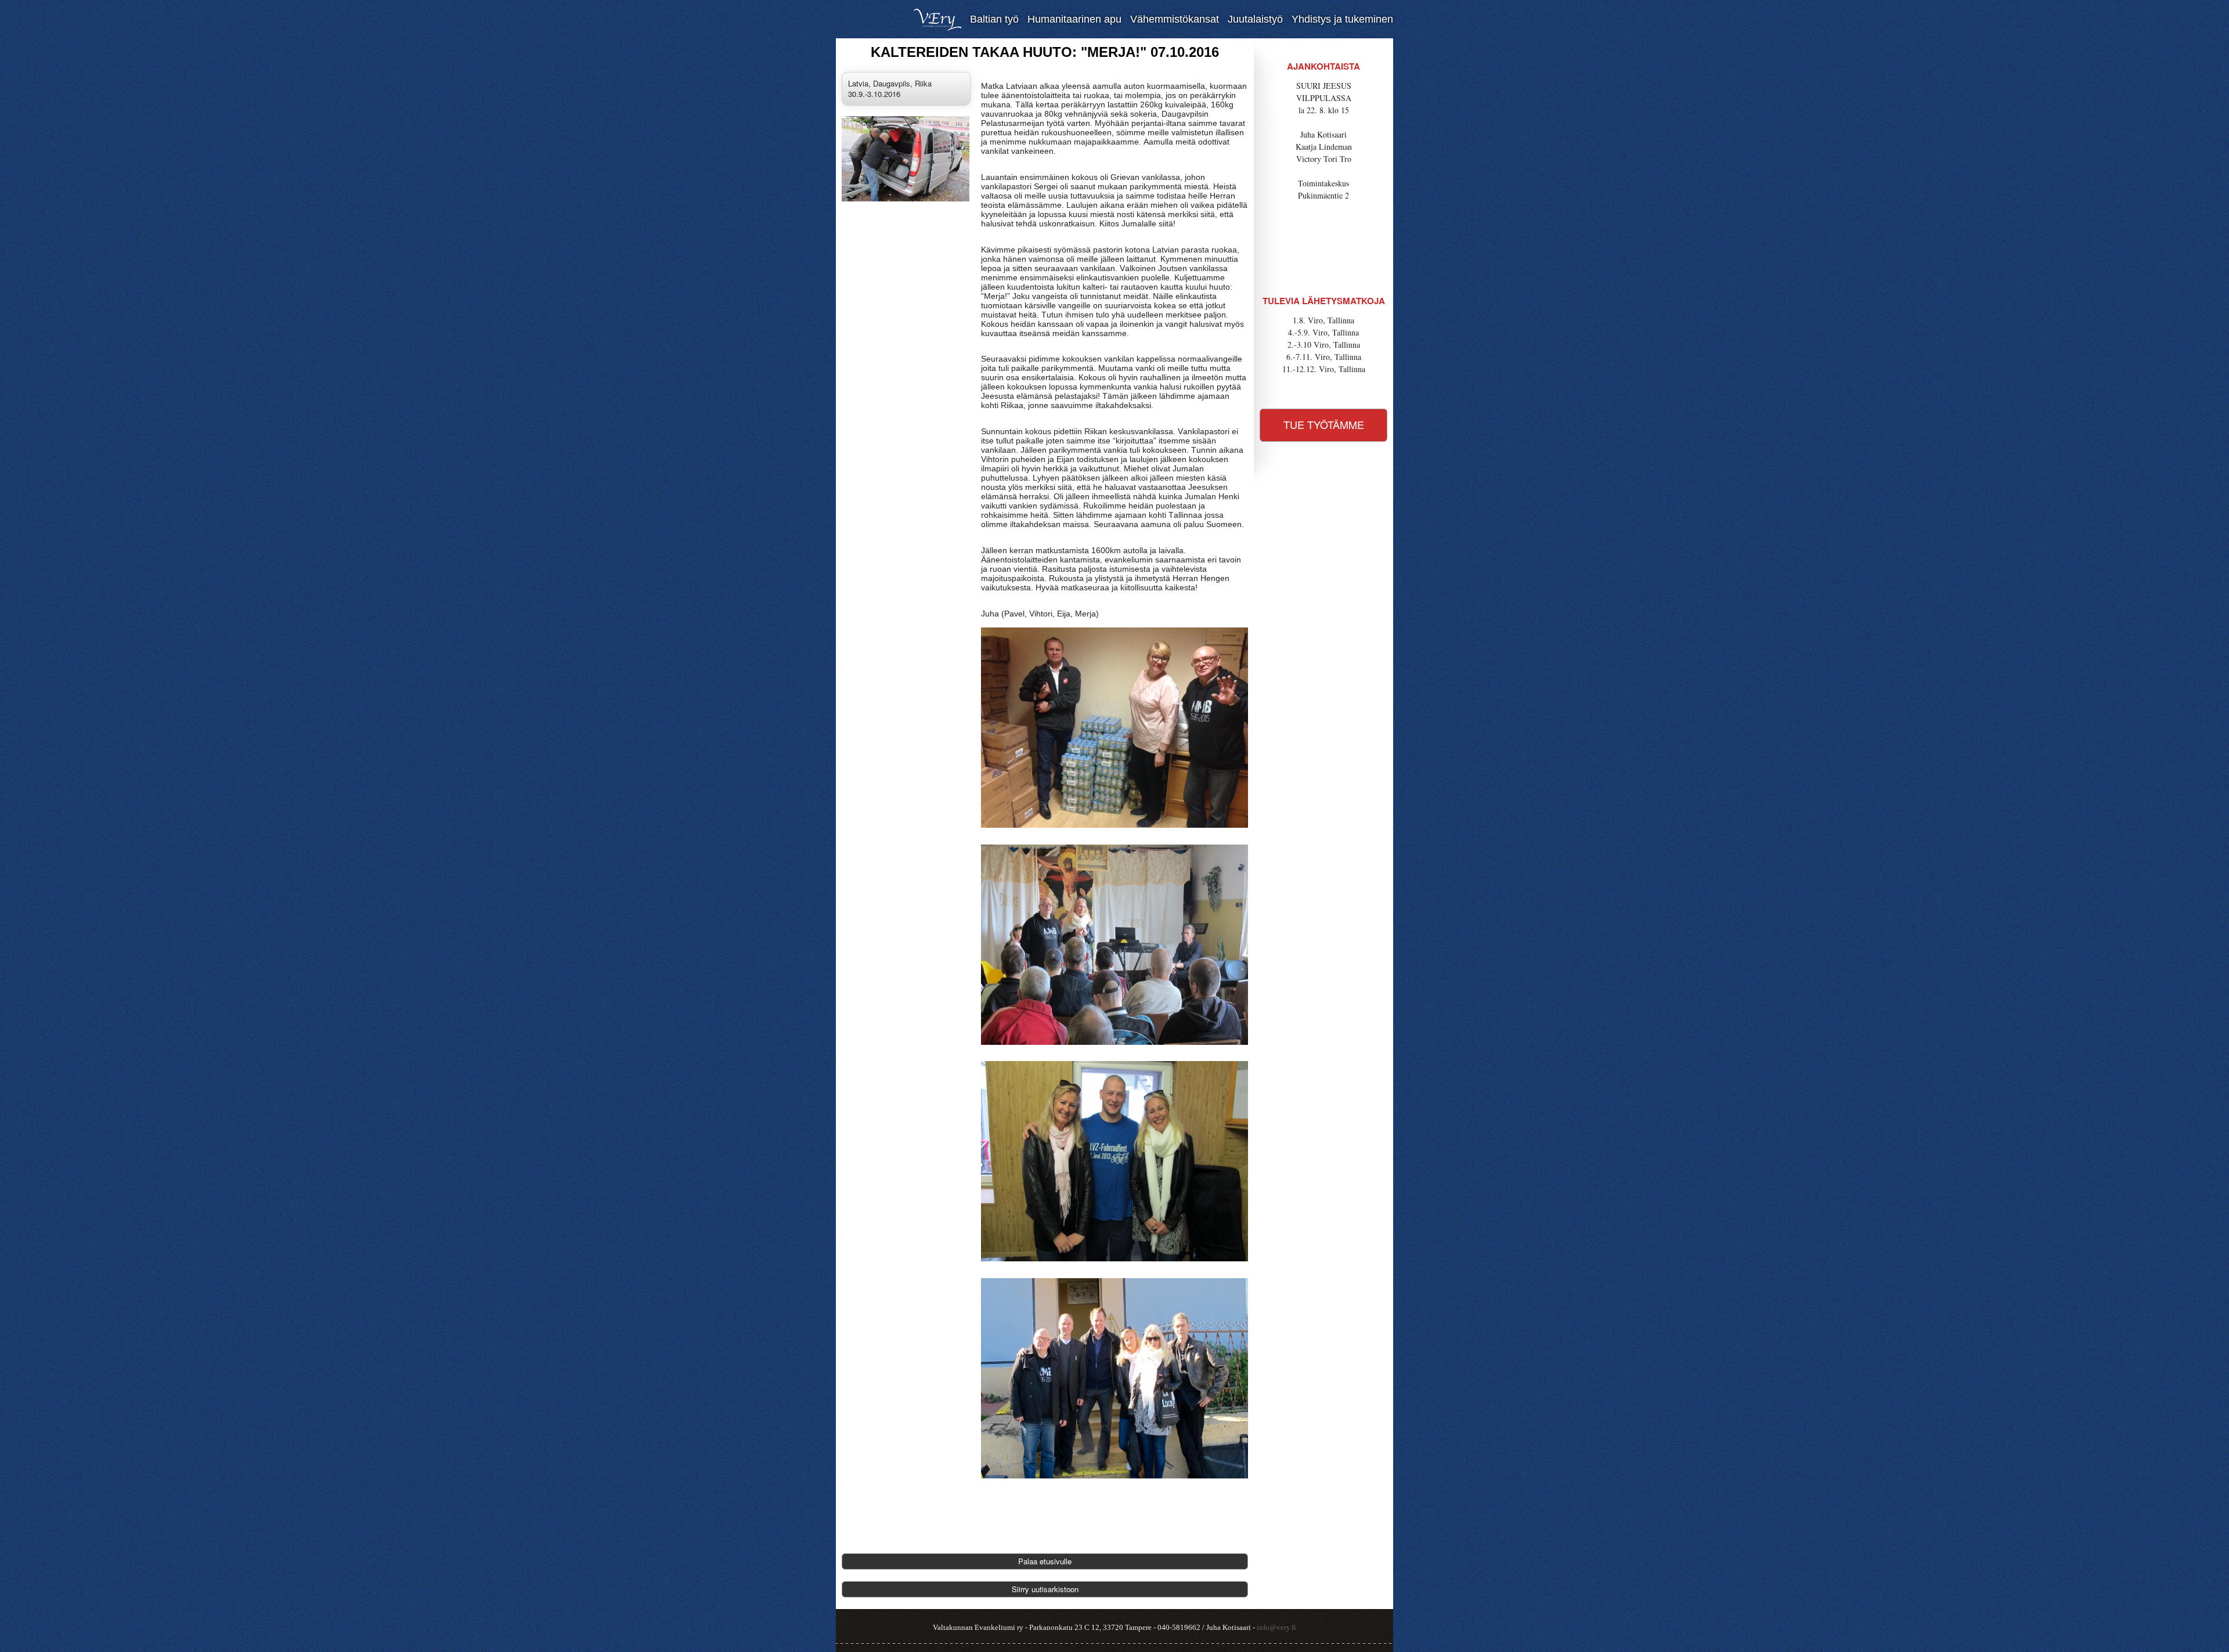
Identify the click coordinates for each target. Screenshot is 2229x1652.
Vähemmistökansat (1175, 19)
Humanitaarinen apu (1074, 19)
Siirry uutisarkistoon (1045, 1589)
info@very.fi (1276, 1627)
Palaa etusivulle (1045, 1561)
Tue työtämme (1324, 424)
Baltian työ (994, 19)
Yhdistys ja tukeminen (1342, 19)
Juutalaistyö (1255, 19)
